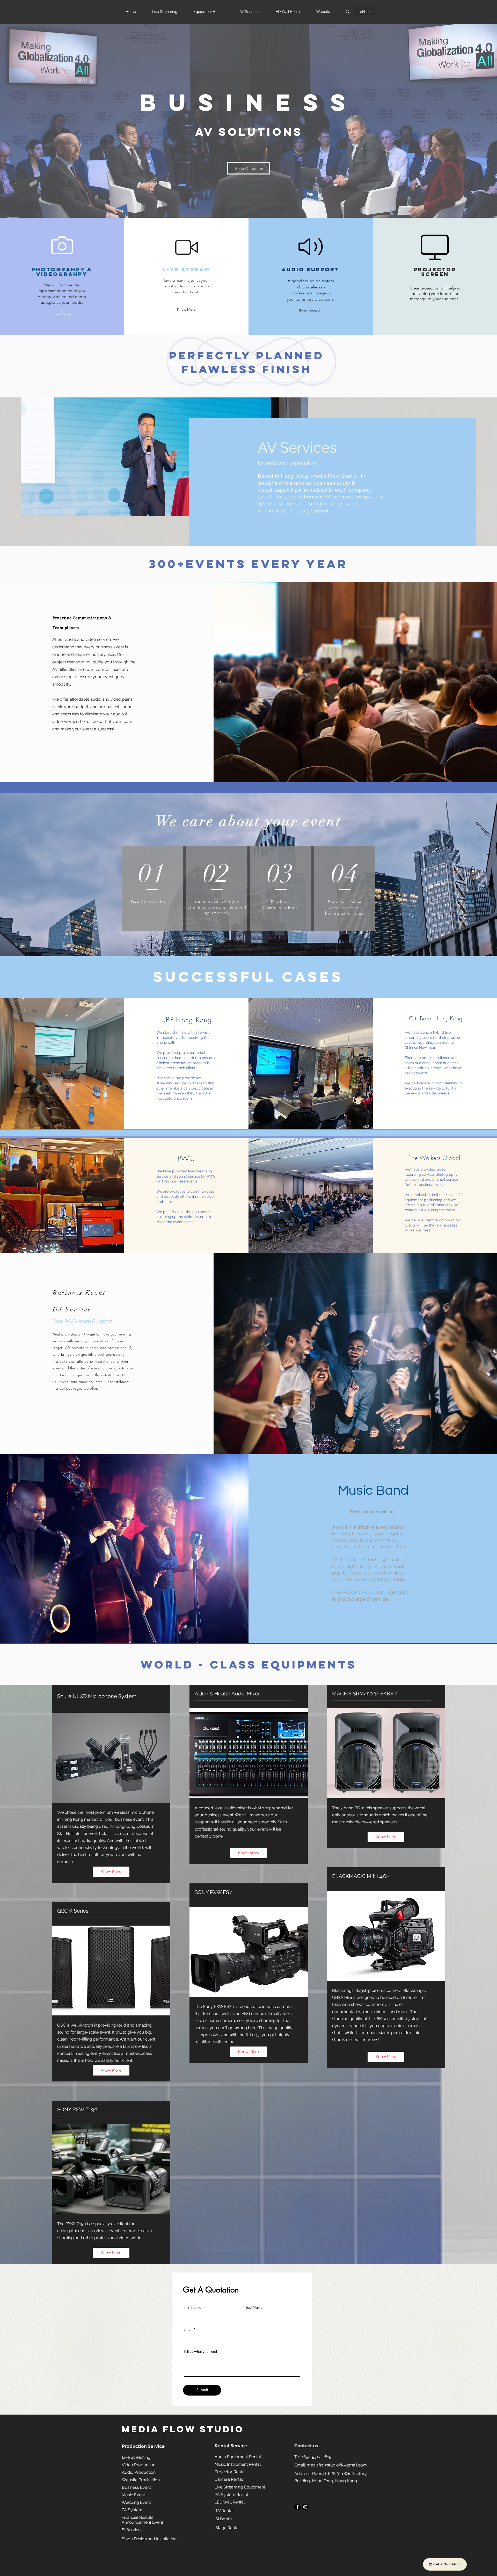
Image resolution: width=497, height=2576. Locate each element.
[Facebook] (298, 2507)
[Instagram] (305, 2507)
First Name (192, 2307)
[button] (186, 310)
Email (188, 2330)
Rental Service (231, 2446)
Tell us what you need (200, 2352)
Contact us (306, 2446)
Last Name (254, 2307)
